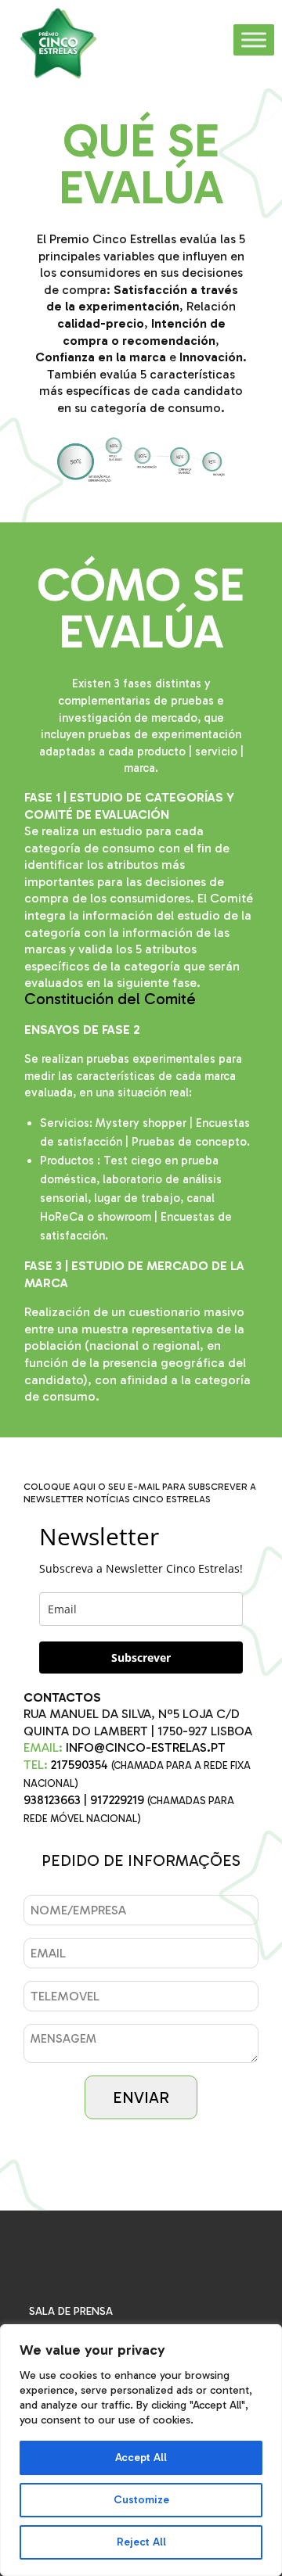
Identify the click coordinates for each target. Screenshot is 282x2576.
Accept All (141, 2458)
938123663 (52, 1800)
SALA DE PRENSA (71, 2311)
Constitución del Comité (110, 999)
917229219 (117, 1800)
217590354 (80, 1765)
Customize (141, 2500)
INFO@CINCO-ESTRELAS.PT (146, 1747)
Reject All (141, 2542)
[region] (141, 2450)
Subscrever (141, 1658)
